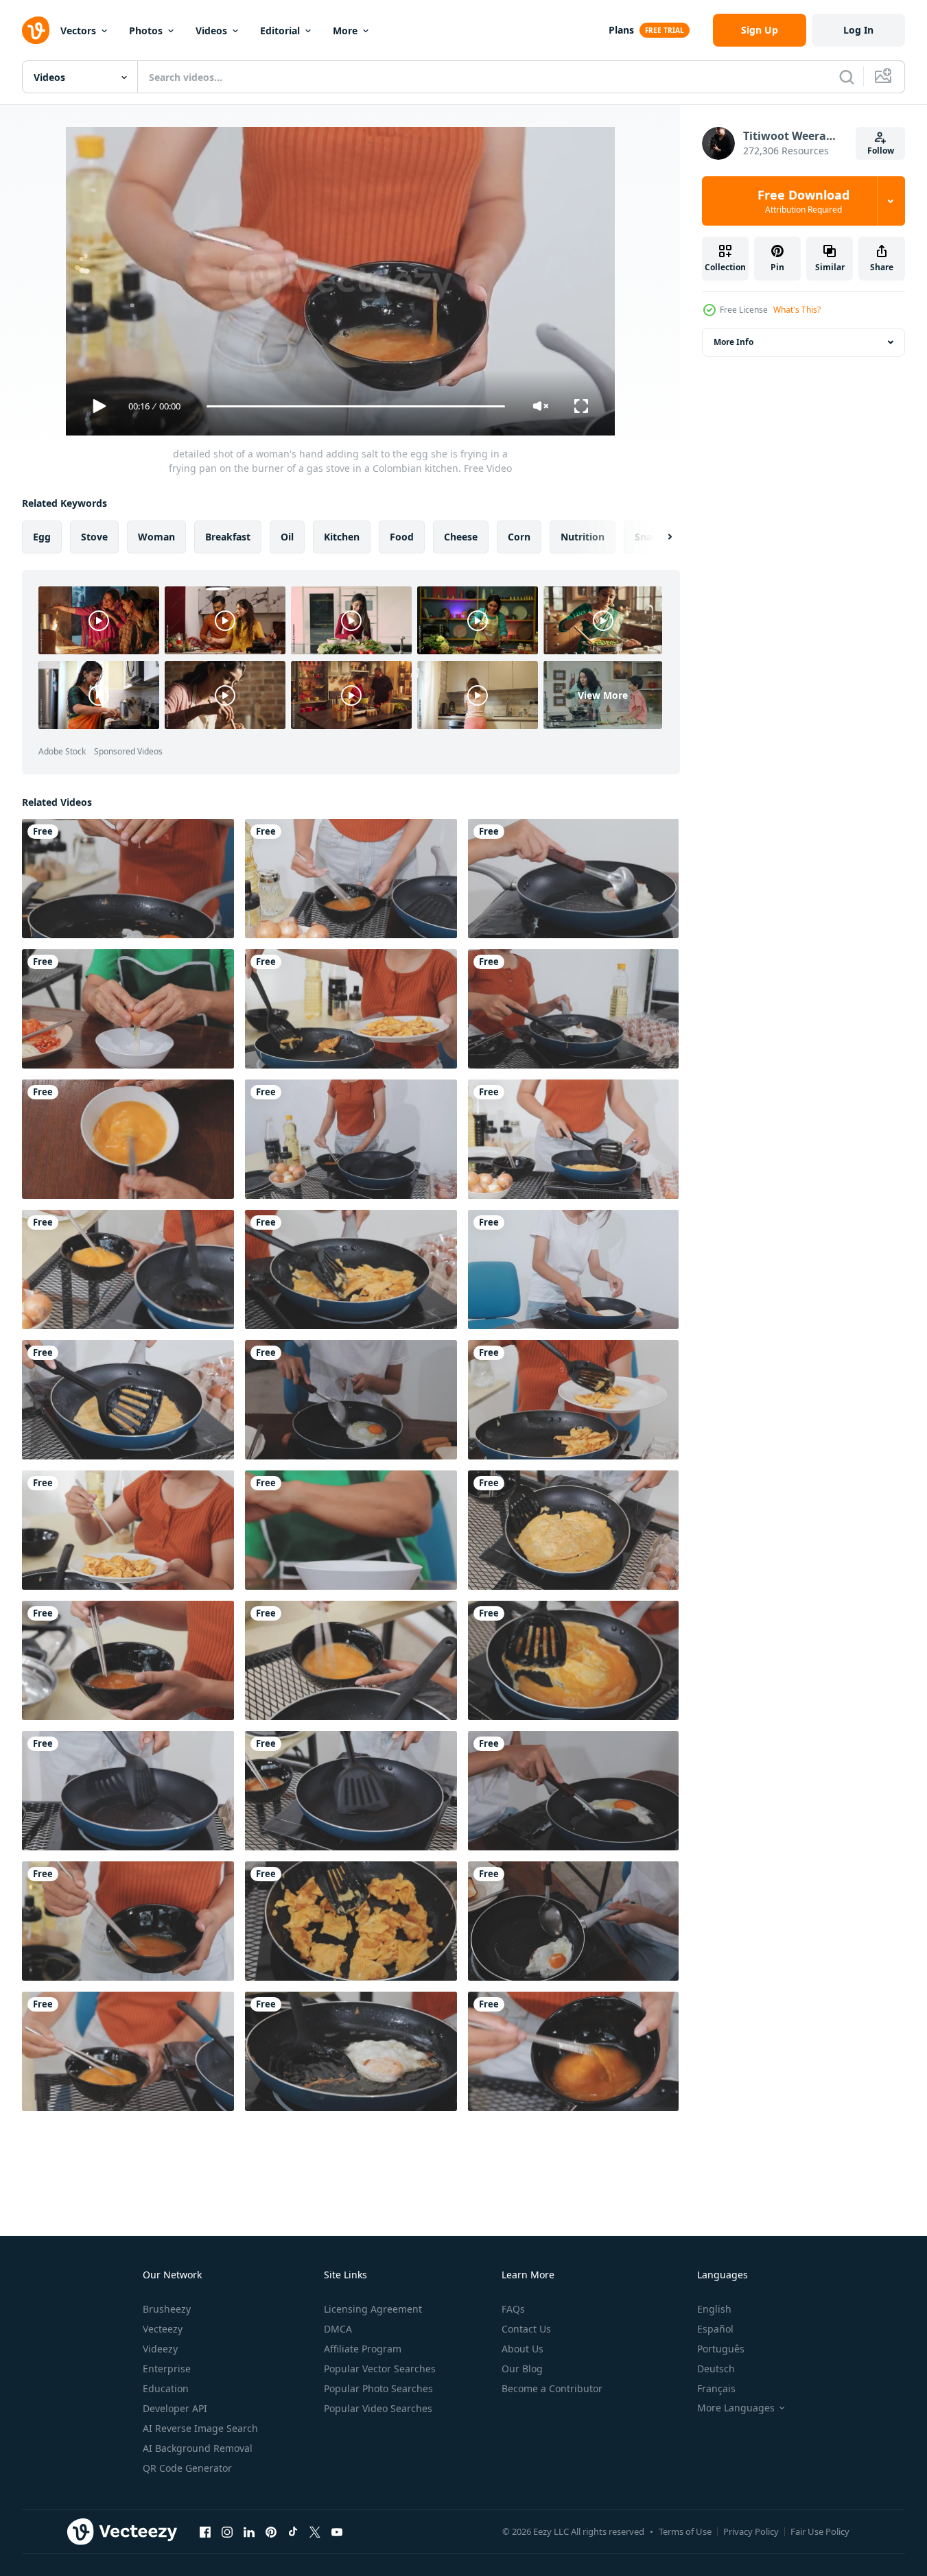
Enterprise (167, 2369)
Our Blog (522, 2369)
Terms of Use (685, 2531)
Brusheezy (167, 2309)
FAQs (513, 2309)
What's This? (797, 310)
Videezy (160, 2349)
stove (94, 537)
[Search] (847, 77)
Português (721, 2349)
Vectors (78, 31)
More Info (734, 342)
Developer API (175, 2408)
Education (166, 2388)
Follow (881, 151)
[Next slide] (658, 537)
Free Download (803, 201)
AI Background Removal (198, 2448)
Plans (621, 30)
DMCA (338, 2329)
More (345, 31)
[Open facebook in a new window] (205, 2531)
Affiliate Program (363, 2349)
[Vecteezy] (36, 30)
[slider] (355, 406)
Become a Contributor (552, 2388)
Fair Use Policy (820, 2531)
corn (519, 537)
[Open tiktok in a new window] (293, 2531)
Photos (146, 31)
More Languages (736, 2408)
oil (287, 537)
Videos (211, 31)
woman (156, 537)
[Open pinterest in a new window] (271, 2531)
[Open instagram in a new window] (227, 2531)
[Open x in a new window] (315, 2531)
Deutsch (716, 2369)
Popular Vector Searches (380, 2369)
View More (603, 695)
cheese (461, 537)
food (402, 537)
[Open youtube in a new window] (337, 2531)
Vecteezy (163, 2329)
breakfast (228, 537)
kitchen (342, 537)
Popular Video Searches (378, 2408)
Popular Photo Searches (378, 2388)
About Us (523, 2349)
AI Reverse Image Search (200, 2428)
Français (716, 2388)
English (714, 2309)
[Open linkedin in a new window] (249, 2531)
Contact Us (526, 2329)
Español (715, 2329)
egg (42, 537)
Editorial (280, 31)
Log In (858, 30)
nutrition (583, 537)
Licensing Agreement (373, 2309)
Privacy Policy (751, 2531)
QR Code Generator (187, 2468)
